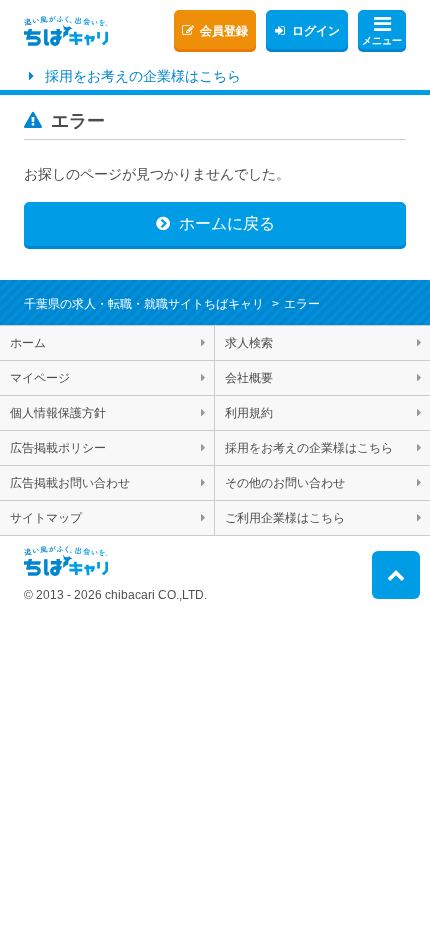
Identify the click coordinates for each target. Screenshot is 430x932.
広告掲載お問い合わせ (70, 483)
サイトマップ (46, 518)
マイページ (40, 378)
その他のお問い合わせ (285, 483)
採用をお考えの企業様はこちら (143, 76)
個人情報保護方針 (58, 413)
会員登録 (224, 31)
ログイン (316, 31)
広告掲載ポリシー (58, 448)
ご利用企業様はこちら (285, 518)
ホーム (28, 343)
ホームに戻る (227, 223)
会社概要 (249, 378)
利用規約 (249, 413)
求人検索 (249, 343)
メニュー (382, 40)
